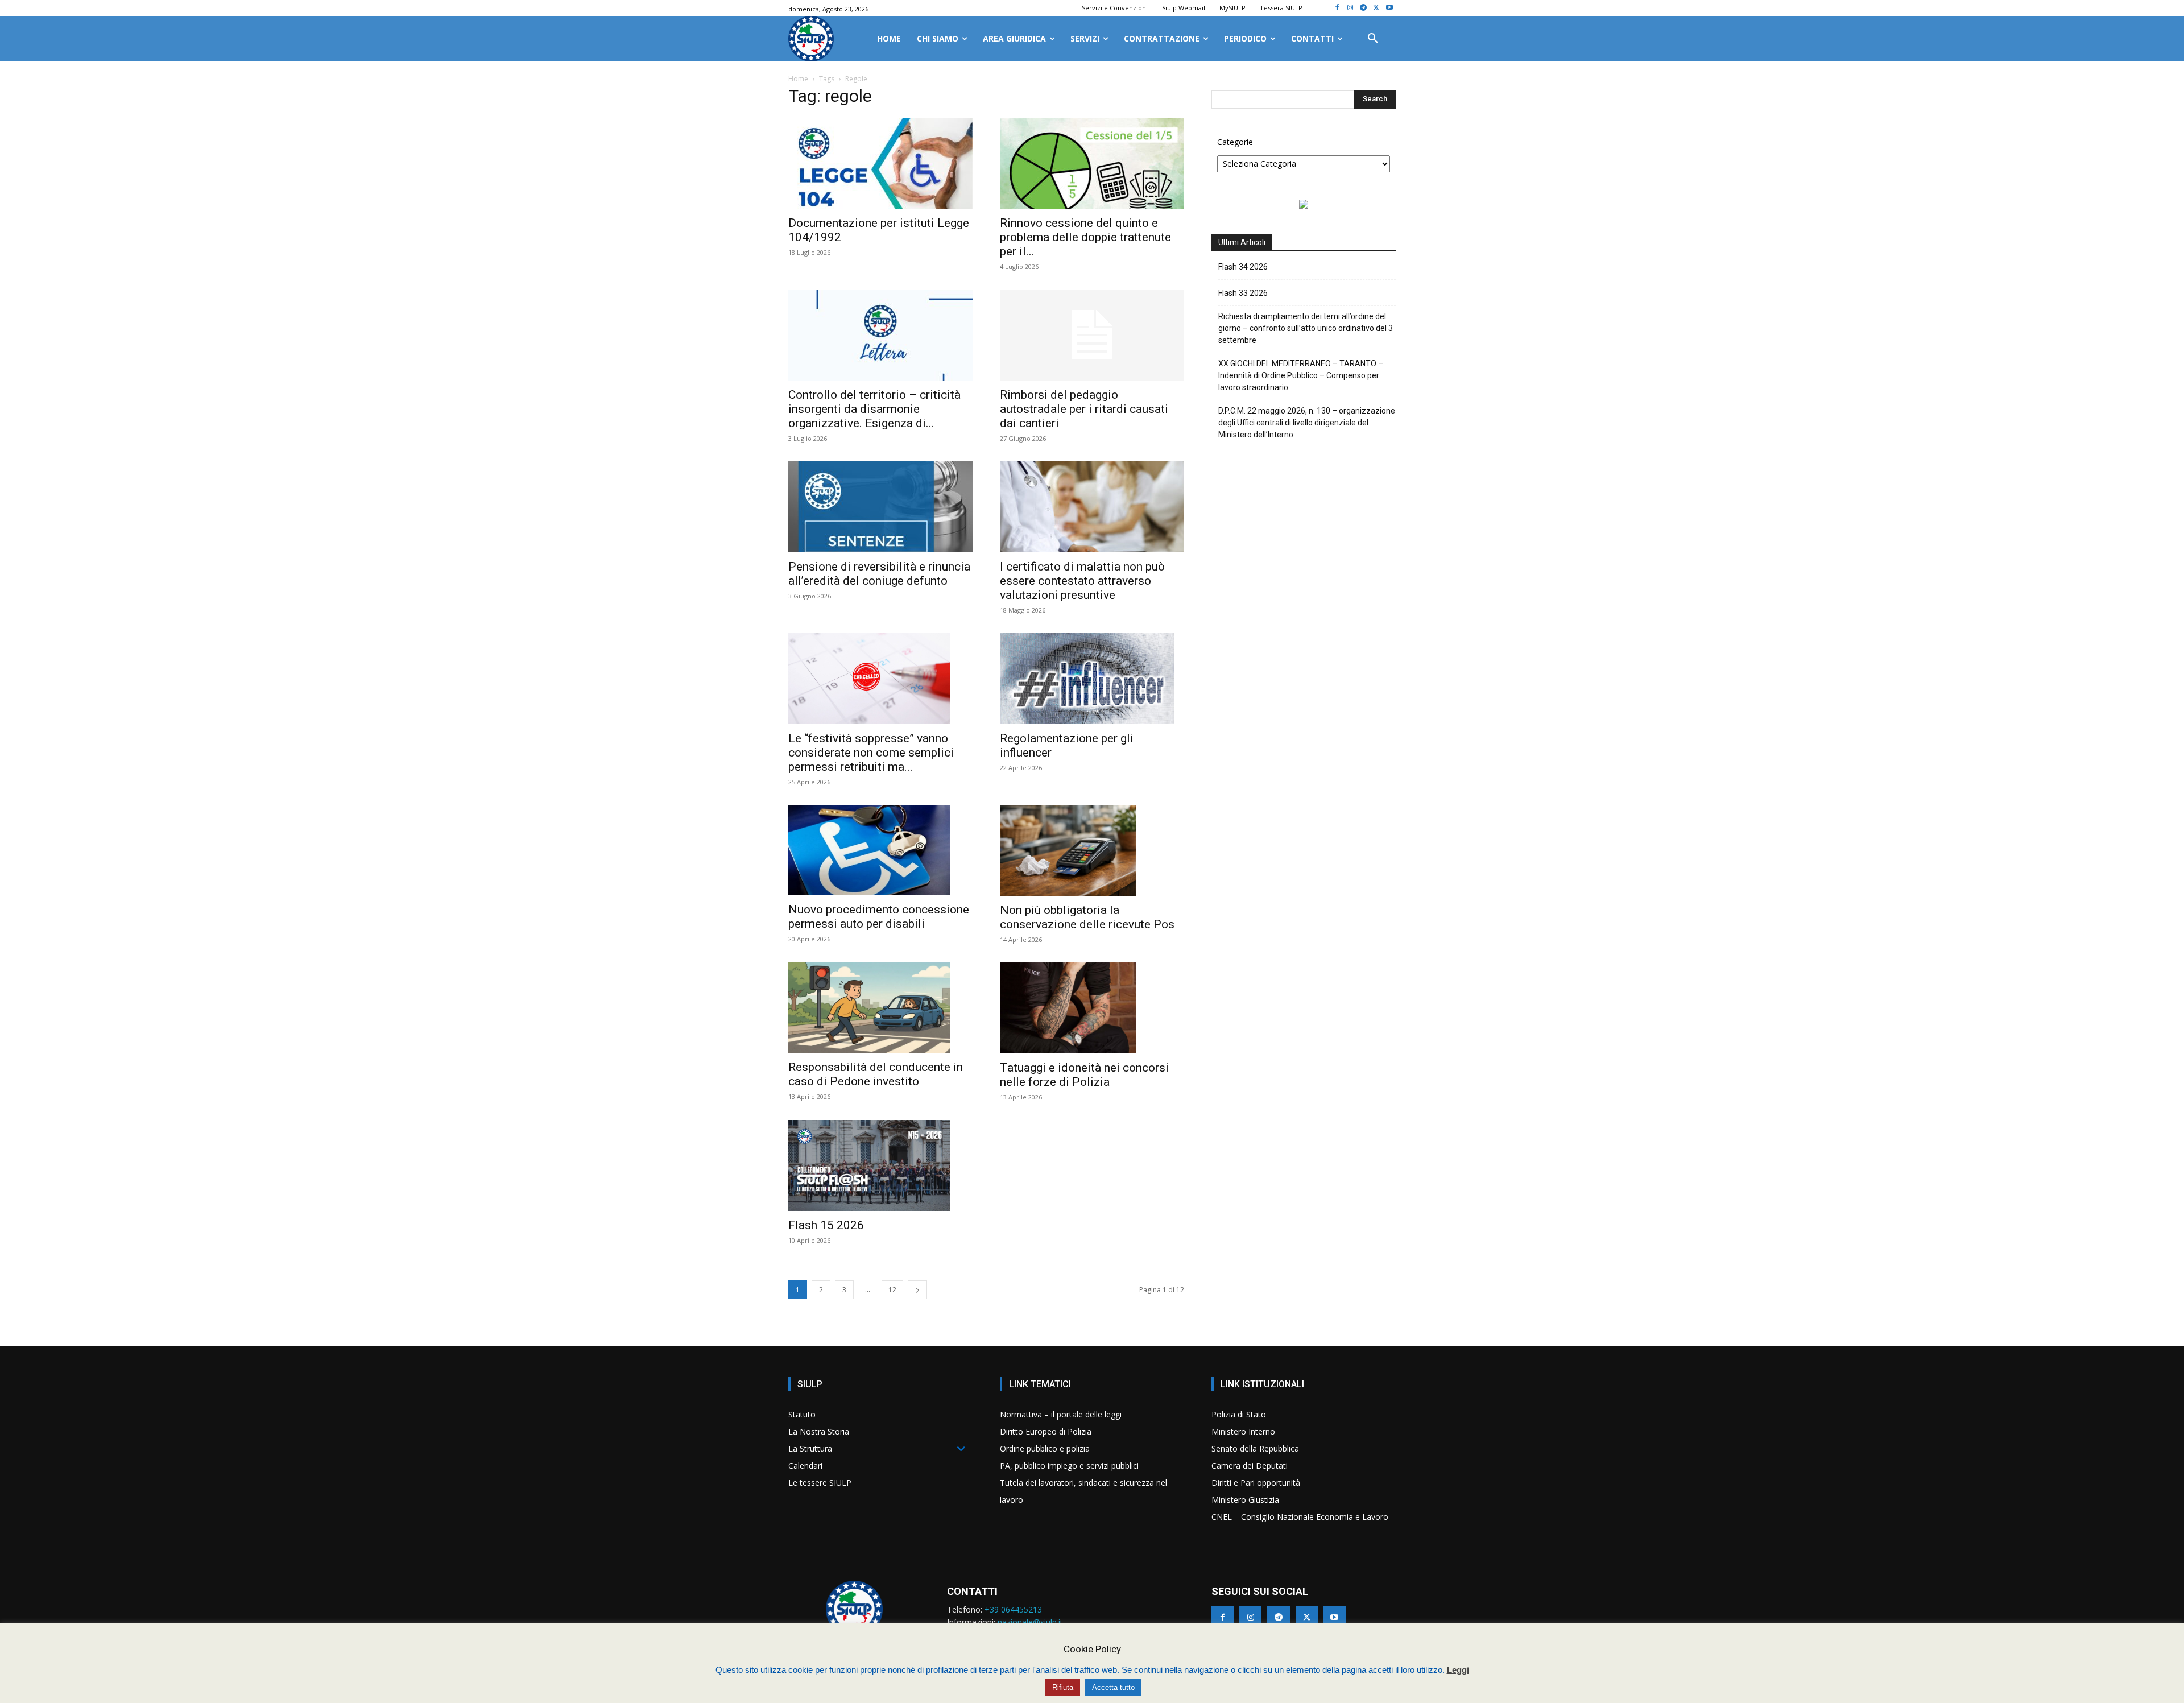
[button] (1373, 39)
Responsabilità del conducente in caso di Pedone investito (876, 1074)
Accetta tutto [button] (1113, 1687)
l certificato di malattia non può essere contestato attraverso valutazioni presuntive (1082, 581)
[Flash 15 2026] (880, 1165)
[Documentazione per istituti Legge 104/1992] (880, 163)
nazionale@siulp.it (1030, 1622)
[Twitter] (1376, 8)
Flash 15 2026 (826, 1225)
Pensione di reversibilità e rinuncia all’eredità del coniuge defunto (879, 574)
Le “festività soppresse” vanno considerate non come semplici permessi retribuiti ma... (871, 753)
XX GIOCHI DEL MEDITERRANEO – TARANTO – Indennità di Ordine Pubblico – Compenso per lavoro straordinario (1301, 375)
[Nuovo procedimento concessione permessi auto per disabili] (880, 850)
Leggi (1458, 1670)
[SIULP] (811, 39)
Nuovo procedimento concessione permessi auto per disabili (879, 917)
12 (892, 1290)
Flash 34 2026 (1243, 267)
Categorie (1235, 142)
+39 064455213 (1013, 1609)
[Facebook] (1337, 8)
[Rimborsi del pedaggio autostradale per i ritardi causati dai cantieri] (1092, 335)
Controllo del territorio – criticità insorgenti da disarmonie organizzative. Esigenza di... (874, 409)
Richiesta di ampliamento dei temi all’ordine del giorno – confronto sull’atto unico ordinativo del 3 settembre (1306, 328)
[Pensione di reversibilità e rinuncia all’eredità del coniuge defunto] (880, 507)
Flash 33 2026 (1243, 293)
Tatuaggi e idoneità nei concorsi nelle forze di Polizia (1084, 1075)
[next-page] (917, 1290)
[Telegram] (1364, 8)
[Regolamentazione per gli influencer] (1092, 679)
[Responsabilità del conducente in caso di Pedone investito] (880, 1008)
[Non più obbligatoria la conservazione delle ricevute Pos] (1092, 850)
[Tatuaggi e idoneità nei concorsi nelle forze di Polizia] (1092, 1008)
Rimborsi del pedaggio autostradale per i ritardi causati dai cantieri (1084, 409)
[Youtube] (1389, 8)
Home (798, 79)
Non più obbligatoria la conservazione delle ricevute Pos (1087, 917)
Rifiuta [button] (1063, 1687)
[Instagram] (1350, 8)
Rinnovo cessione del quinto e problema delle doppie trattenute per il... (1085, 237)
